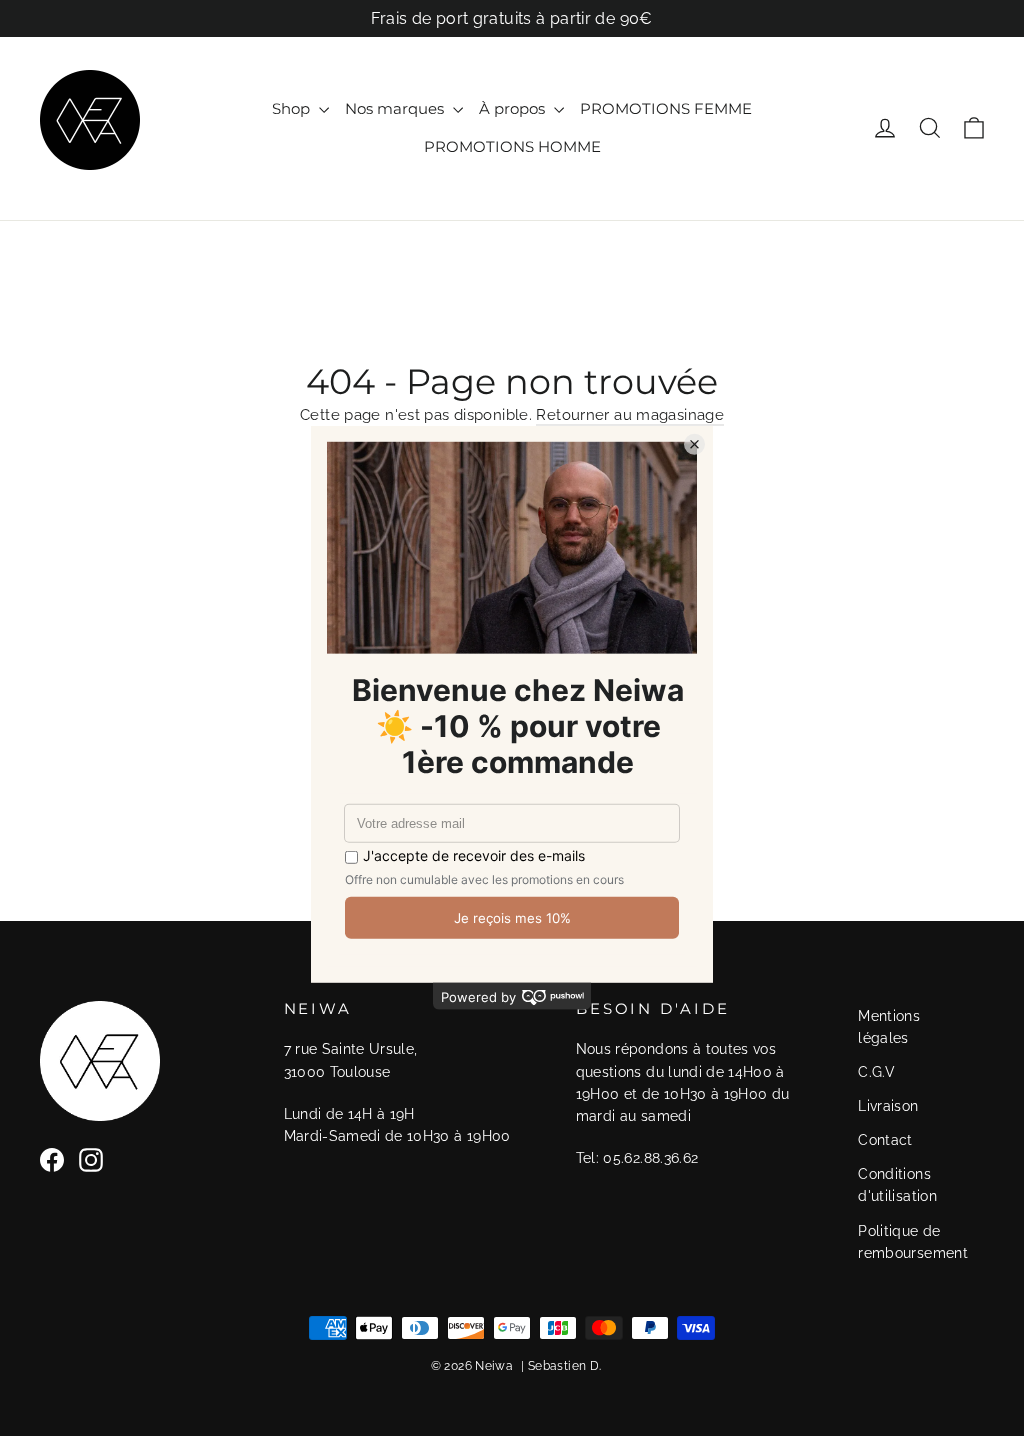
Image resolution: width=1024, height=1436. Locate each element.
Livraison (888, 1106)
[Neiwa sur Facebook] (52, 1159)
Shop (293, 108)
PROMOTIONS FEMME (666, 108)
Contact (885, 1140)
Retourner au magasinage (630, 415)
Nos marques (396, 108)
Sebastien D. (565, 1366)
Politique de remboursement (913, 1242)
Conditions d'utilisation (897, 1185)
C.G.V (876, 1072)
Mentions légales (889, 1027)
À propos (514, 108)
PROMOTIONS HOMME (512, 146)
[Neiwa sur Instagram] (91, 1159)
